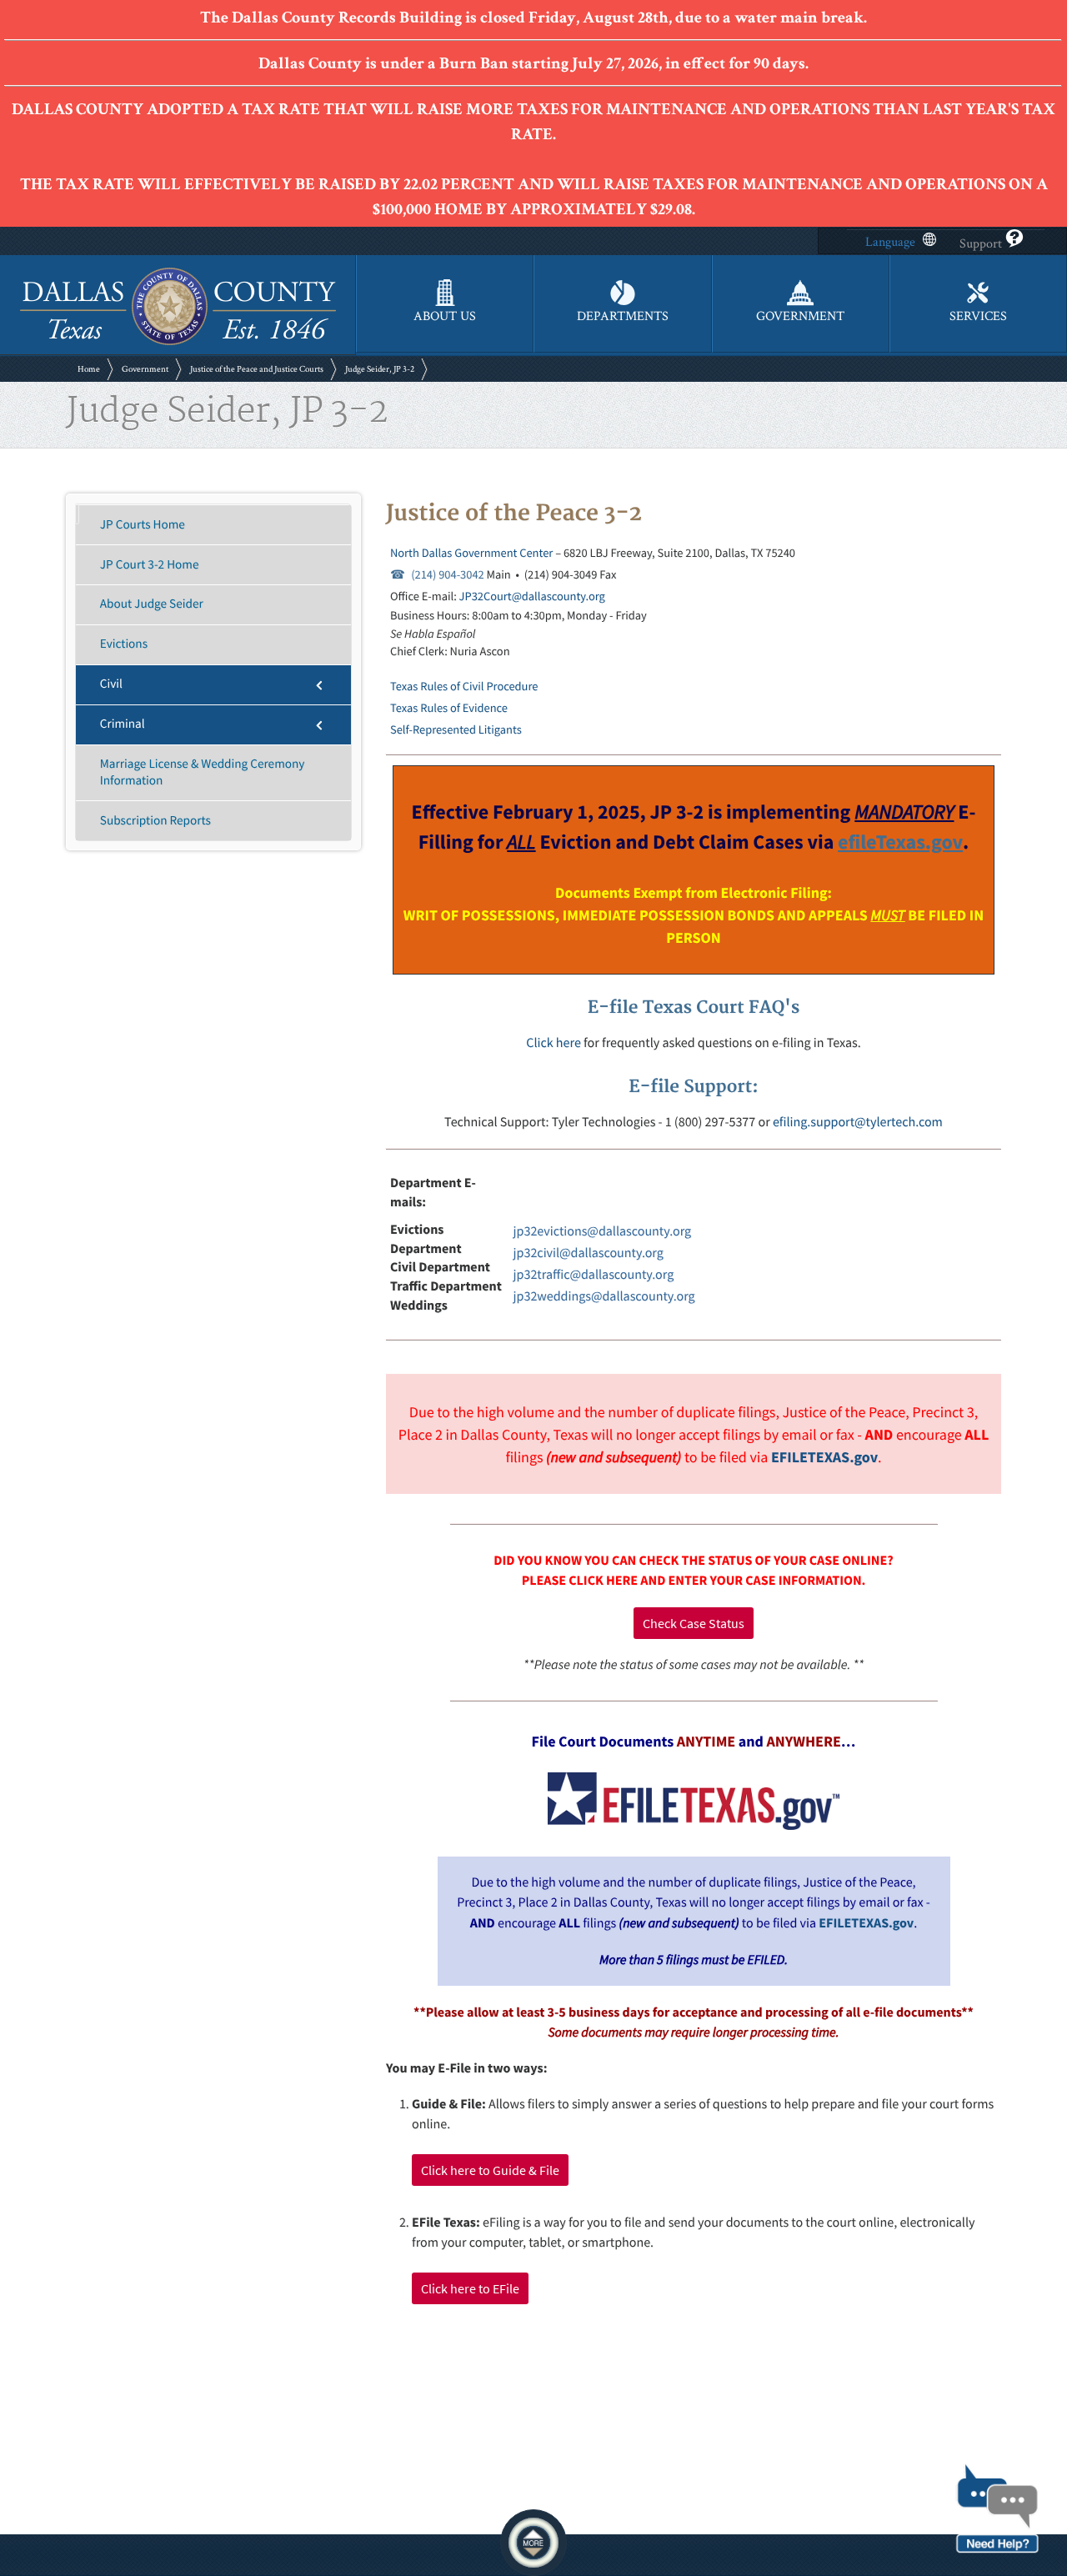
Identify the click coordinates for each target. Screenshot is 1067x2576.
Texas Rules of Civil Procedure (464, 686)
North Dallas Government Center (471, 553)
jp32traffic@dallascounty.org (594, 1275)
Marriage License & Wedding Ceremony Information (203, 772)
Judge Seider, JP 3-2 (380, 369)
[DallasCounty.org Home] (178, 343)
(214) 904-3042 (448, 574)
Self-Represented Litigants (456, 729)
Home (89, 369)
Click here (554, 1043)
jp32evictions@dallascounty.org (603, 1231)
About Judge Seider (152, 604)
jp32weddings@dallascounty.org (604, 1296)
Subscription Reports (155, 821)
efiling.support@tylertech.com (858, 1122)
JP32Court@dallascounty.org (532, 596)
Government (145, 369)
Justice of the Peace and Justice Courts (257, 369)
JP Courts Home (143, 525)
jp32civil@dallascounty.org (589, 1253)
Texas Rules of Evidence (449, 708)
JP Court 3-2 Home (150, 565)
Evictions (124, 644)
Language (890, 242)
